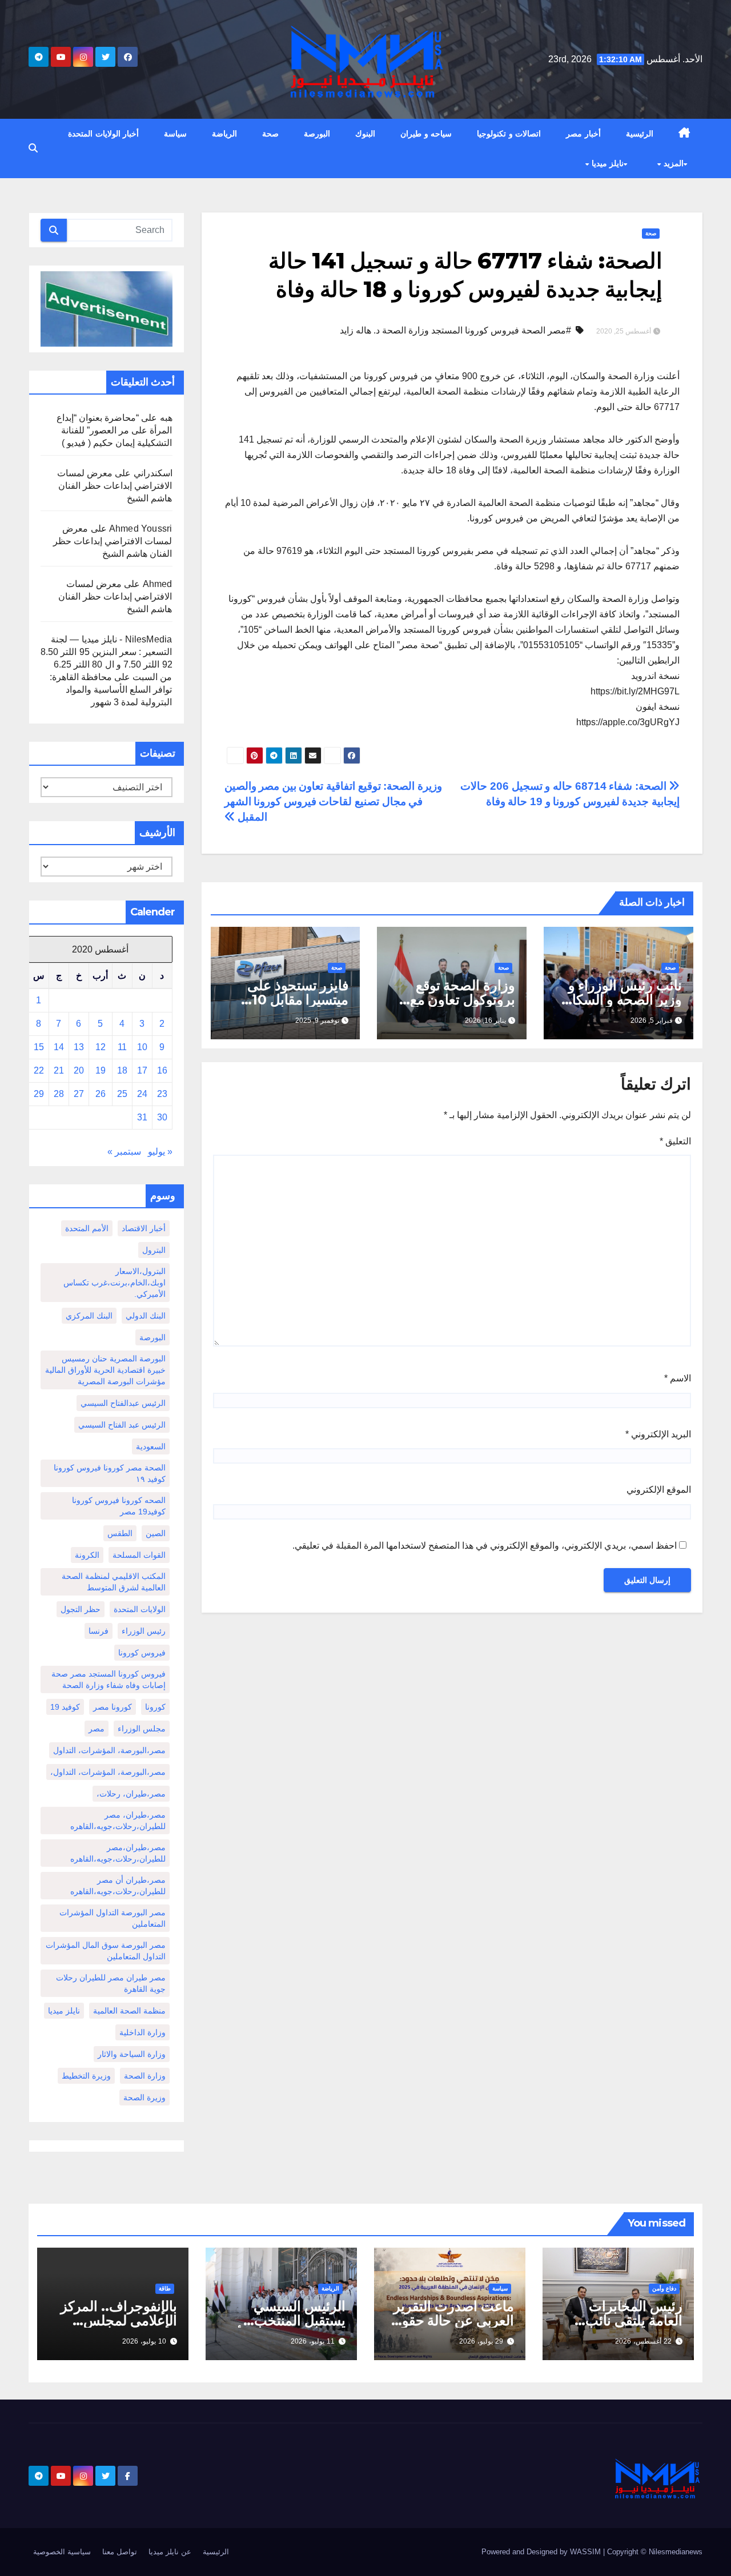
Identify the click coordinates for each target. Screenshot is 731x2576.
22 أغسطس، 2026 (643, 2341)
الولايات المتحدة (140, 1609)
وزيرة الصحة (144, 2097)
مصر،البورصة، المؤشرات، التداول (109, 1750)
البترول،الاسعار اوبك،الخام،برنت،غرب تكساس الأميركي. (115, 1283)
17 (142, 1070)
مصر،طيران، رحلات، (131, 1794)
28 (59, 1094)
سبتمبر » (124, 1152)
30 (162, 1117)
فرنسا (99, 1631)
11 (122, 1047)
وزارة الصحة (145, 2076)
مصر (97, 1729)
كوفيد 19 (65, 1707)
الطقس (120, 1533)
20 (79, 1070)
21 (59, 1070)
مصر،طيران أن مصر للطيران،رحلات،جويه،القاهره (118, 1886)
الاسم (678, 1378)
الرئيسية (640, 134)
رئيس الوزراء (144, 1631)
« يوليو (160, 1152)
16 (162, 1070)
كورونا (155, 1707)
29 (39, 1094)
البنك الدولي (146, 1316)
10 (142, 1047)
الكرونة (87, 1555)
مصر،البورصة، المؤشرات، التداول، (108, 1772)
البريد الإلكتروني (658, 1434)
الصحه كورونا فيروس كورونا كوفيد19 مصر (119, 1506)
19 (101, 1070)
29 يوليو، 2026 (481, 2341)
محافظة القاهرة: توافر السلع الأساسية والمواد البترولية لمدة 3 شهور (111, 690)
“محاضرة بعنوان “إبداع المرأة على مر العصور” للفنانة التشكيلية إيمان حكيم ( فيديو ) (115, 430)
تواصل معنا (120, 2552)
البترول (154, 1250)
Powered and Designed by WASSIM (542, 2552)
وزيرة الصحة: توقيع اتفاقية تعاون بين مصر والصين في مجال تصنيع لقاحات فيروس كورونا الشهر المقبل (333, 801)
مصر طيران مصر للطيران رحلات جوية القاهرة (111, 1983)
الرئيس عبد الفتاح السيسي (122, 1425)
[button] (33, 148)
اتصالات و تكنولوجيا (509, 134)
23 (162, 1094)
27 (79, 1094)
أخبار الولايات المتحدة (103, 134)
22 (39, 1070)
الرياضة (224, 134)
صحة (270, 134)
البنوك (365, 134)
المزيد (672, 163)
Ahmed (158, 584)
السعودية (151, 1446)
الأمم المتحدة (87, 1228)
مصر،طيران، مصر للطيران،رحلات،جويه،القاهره (118, 1821)
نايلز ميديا (606, 163)
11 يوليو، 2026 (313, 2341)
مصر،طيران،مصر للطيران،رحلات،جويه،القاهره (118, 1853)
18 (122, 1070)
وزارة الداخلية (142, 2032)
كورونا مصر (113, 1707)
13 (79, 1047)
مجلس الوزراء (142, 1729)
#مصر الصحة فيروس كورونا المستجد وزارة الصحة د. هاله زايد (455, 330)
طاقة (165, 2288)
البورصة (317, 134)
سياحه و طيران (426, 134)
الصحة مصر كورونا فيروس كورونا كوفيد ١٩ (110, 1473)
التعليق (675, 1141)
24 (142, 1094)
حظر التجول (81, 1609)
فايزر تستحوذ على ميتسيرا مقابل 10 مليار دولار (298, 1000)
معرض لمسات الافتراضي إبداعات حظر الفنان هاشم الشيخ (115, 486)
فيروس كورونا (142, 1653)
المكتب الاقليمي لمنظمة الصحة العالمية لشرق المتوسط (114, 1582)
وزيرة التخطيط (86, 2076)
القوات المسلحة (139, 1555)
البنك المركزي (89, 1316)
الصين (156, 1533)
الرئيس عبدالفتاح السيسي (123, 1403)
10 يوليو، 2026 (144, 2341)
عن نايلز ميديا (170, 2552)
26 (101, 1094)
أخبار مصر (583, 134)
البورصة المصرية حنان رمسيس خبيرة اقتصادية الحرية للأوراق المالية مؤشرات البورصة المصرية (105, 1370)
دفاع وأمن (664, 2288)
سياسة (175, 134)
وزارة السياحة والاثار (132, 2054)
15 (39, 1047)
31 (142, 1117)
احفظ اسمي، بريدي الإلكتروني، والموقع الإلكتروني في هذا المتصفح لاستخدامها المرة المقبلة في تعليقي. (485, 1546)
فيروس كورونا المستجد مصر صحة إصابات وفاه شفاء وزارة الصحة (109, 1679)
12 (101, 1047)
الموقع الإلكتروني (659, 1490)
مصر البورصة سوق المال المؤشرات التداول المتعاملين (106, 1951)
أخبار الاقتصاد (144, 1228)
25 (122, 1094)
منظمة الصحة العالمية (129, 2011)
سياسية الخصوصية (62, 2552)
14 (59, 1047)
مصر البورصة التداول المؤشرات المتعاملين (113, 1918)
